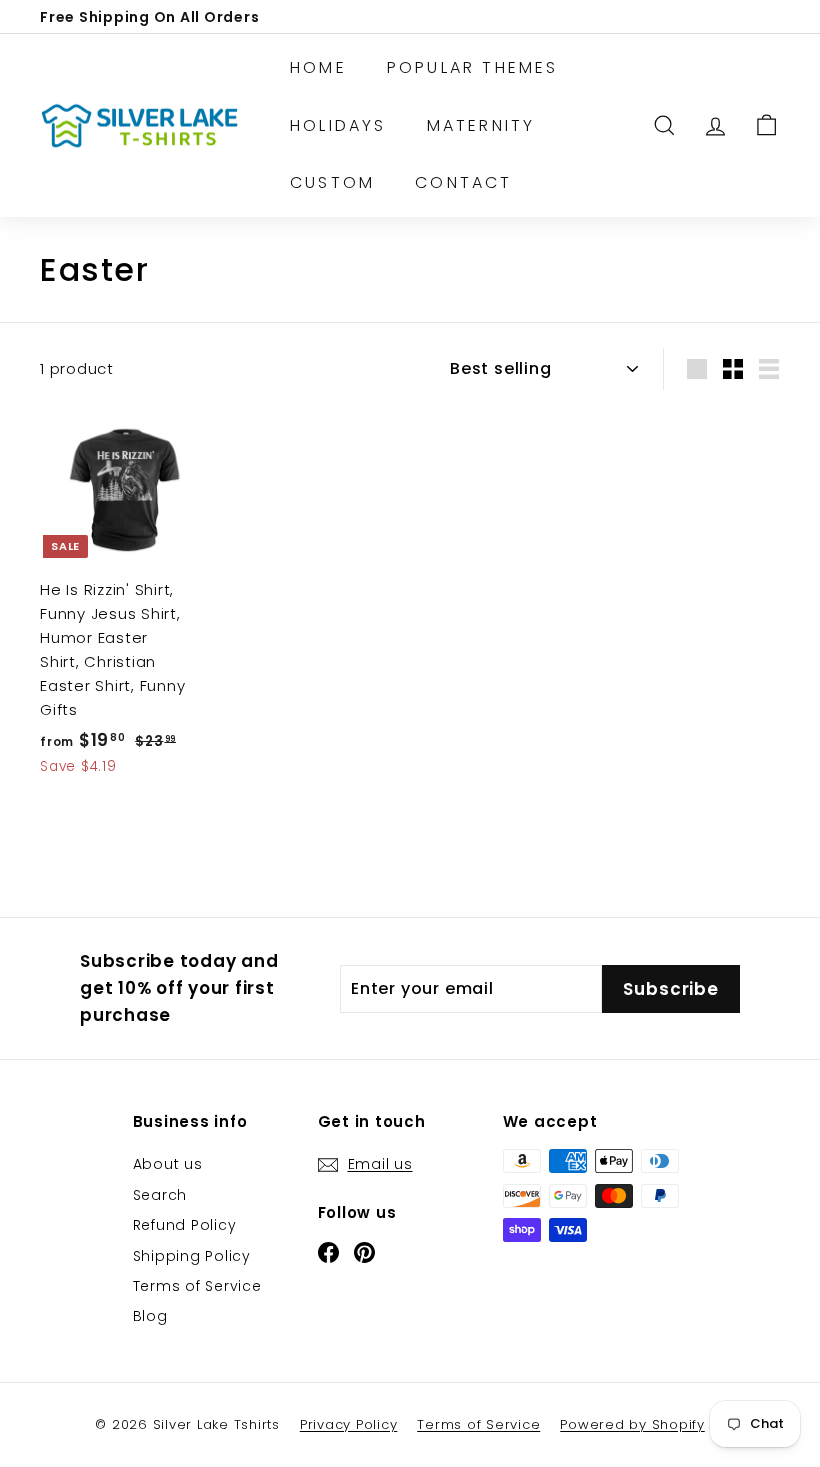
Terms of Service (197, 1286)
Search (160, 1195)
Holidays (338, 125)
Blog (150, 1316)
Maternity (481, 125)
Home (318, 67)
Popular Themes (473, 67)
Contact (463, 182)
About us (168, 1164)
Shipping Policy (192, 1256)
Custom (332, 182)
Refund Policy (185, 1225)
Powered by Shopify (632, 1424)
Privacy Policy (349, 1424)
